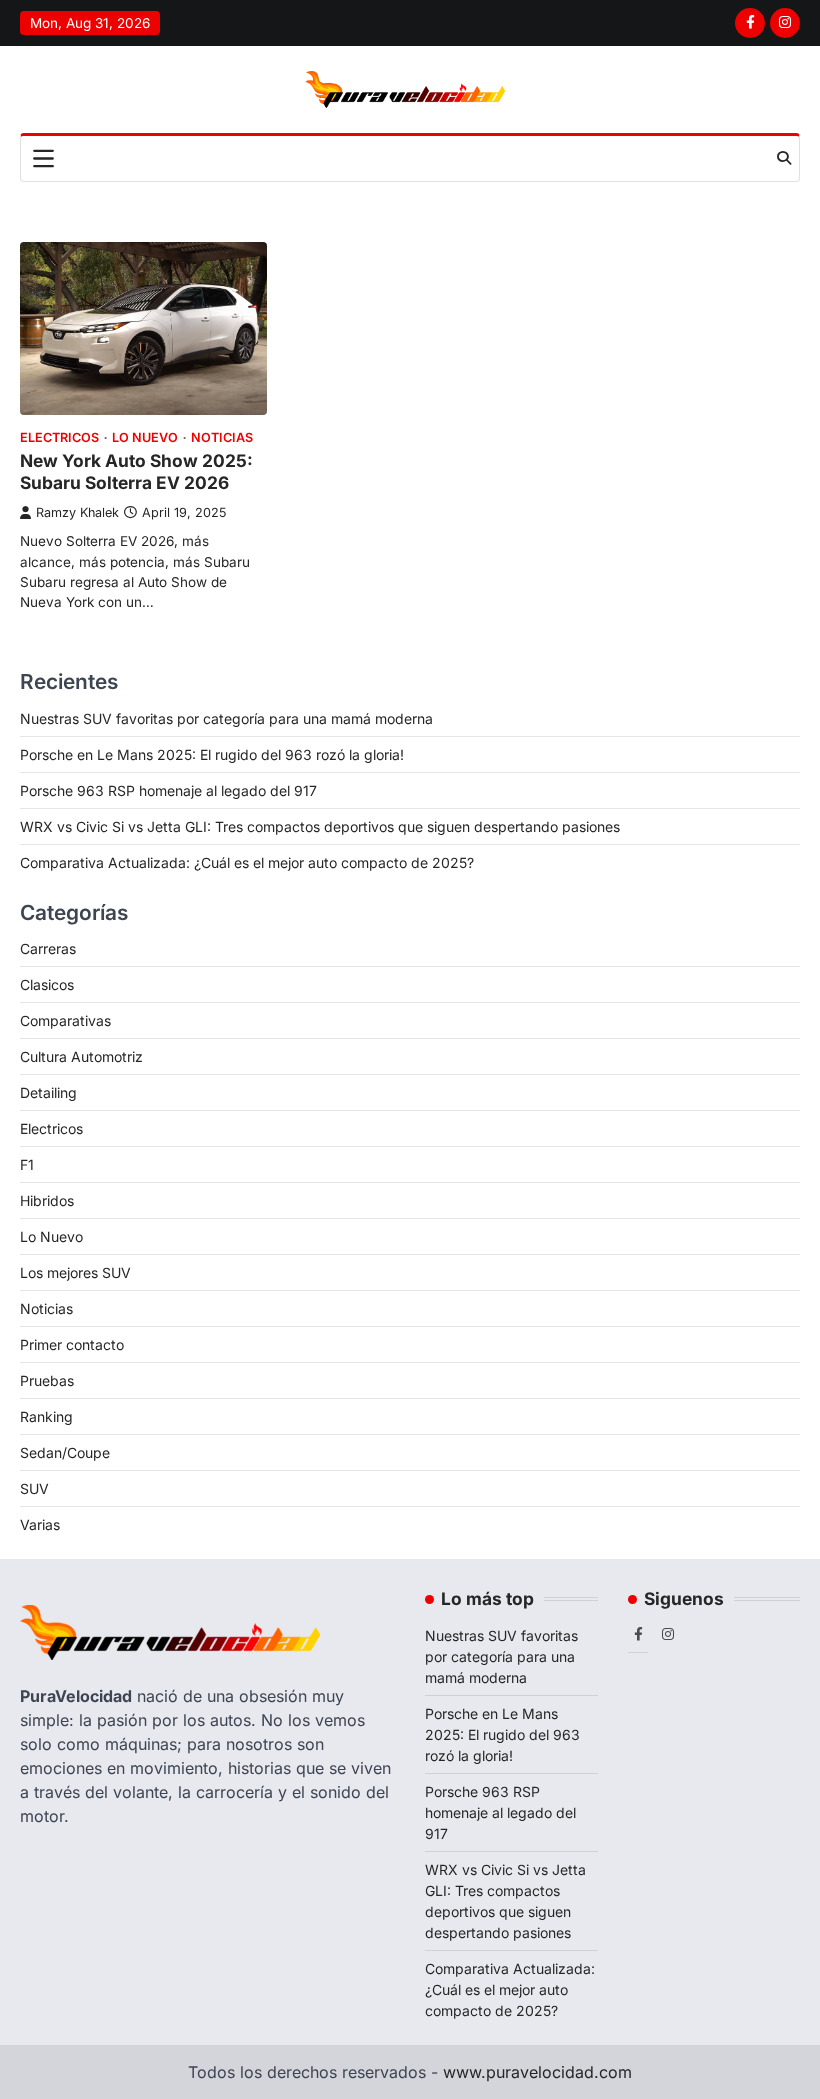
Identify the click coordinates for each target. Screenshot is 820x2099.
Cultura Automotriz (81, 1056)
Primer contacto (72, 1344)
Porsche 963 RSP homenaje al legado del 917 (168, 790)
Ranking (46, 1416)
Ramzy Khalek (77, 512)
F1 (27, 1164)
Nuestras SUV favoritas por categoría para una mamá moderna (226, 718)
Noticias (222, 437)
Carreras (48, 948)
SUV (34, 1488)
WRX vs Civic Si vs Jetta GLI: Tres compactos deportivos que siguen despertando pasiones (320, 826)
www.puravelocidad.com (537, 2072)
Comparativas (65, 1020)
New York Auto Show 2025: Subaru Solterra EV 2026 (136, 472)
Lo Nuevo (145, 437)
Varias (40, 1524)
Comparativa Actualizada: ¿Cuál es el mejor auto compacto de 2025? (247, 862)
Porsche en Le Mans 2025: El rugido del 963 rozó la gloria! (212, 754)
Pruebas (47, 1380)
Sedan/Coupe (65, 1452)
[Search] (784, 158)
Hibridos (47, 1200)
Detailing (48, 1092)
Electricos (59, 437)
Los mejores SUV (75, 1272)
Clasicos (47, 984)
